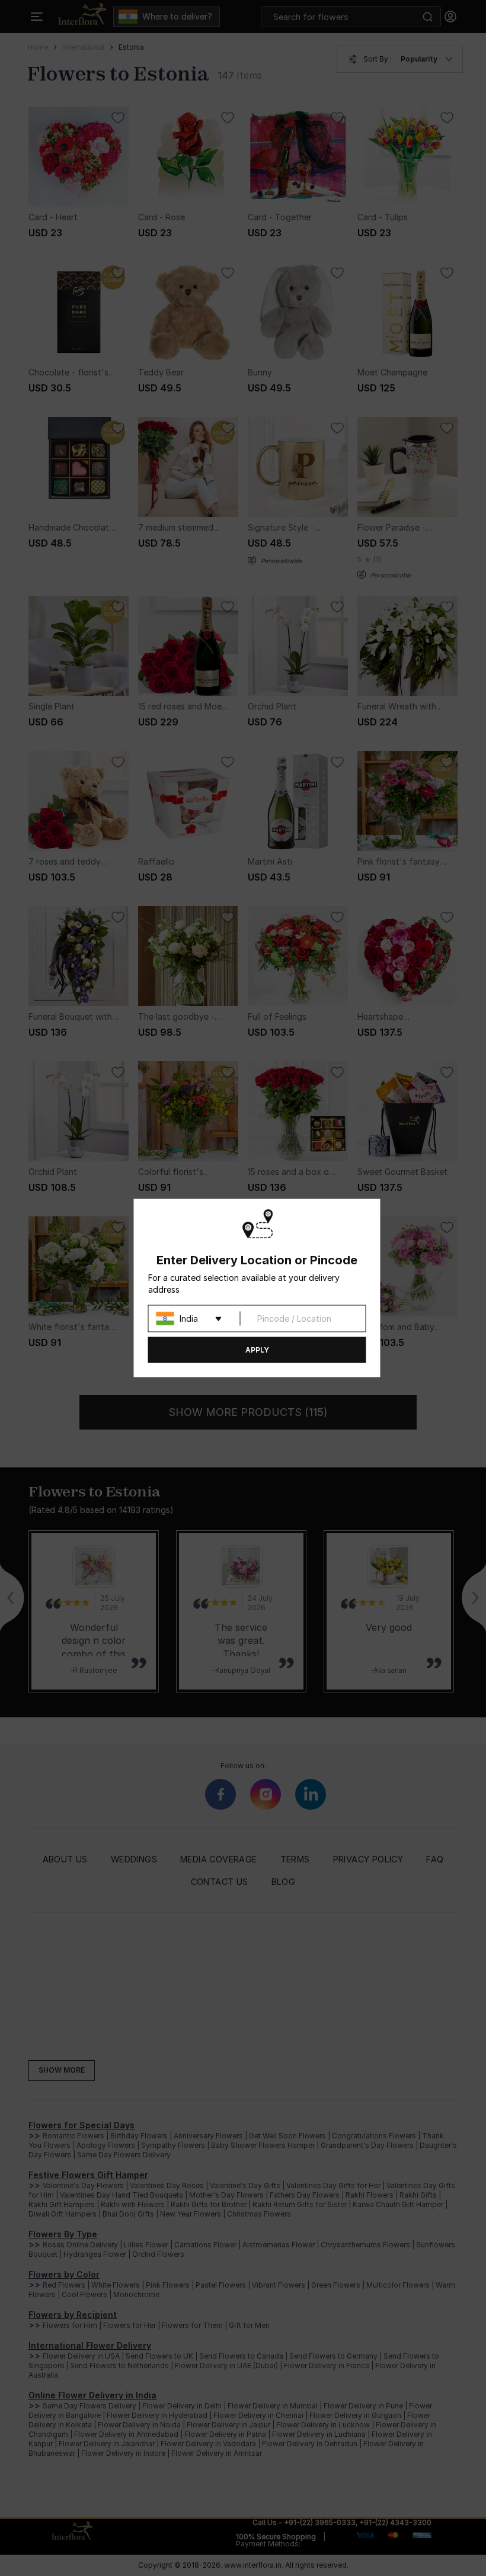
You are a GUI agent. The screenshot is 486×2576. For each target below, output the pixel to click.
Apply (257, 1350)
